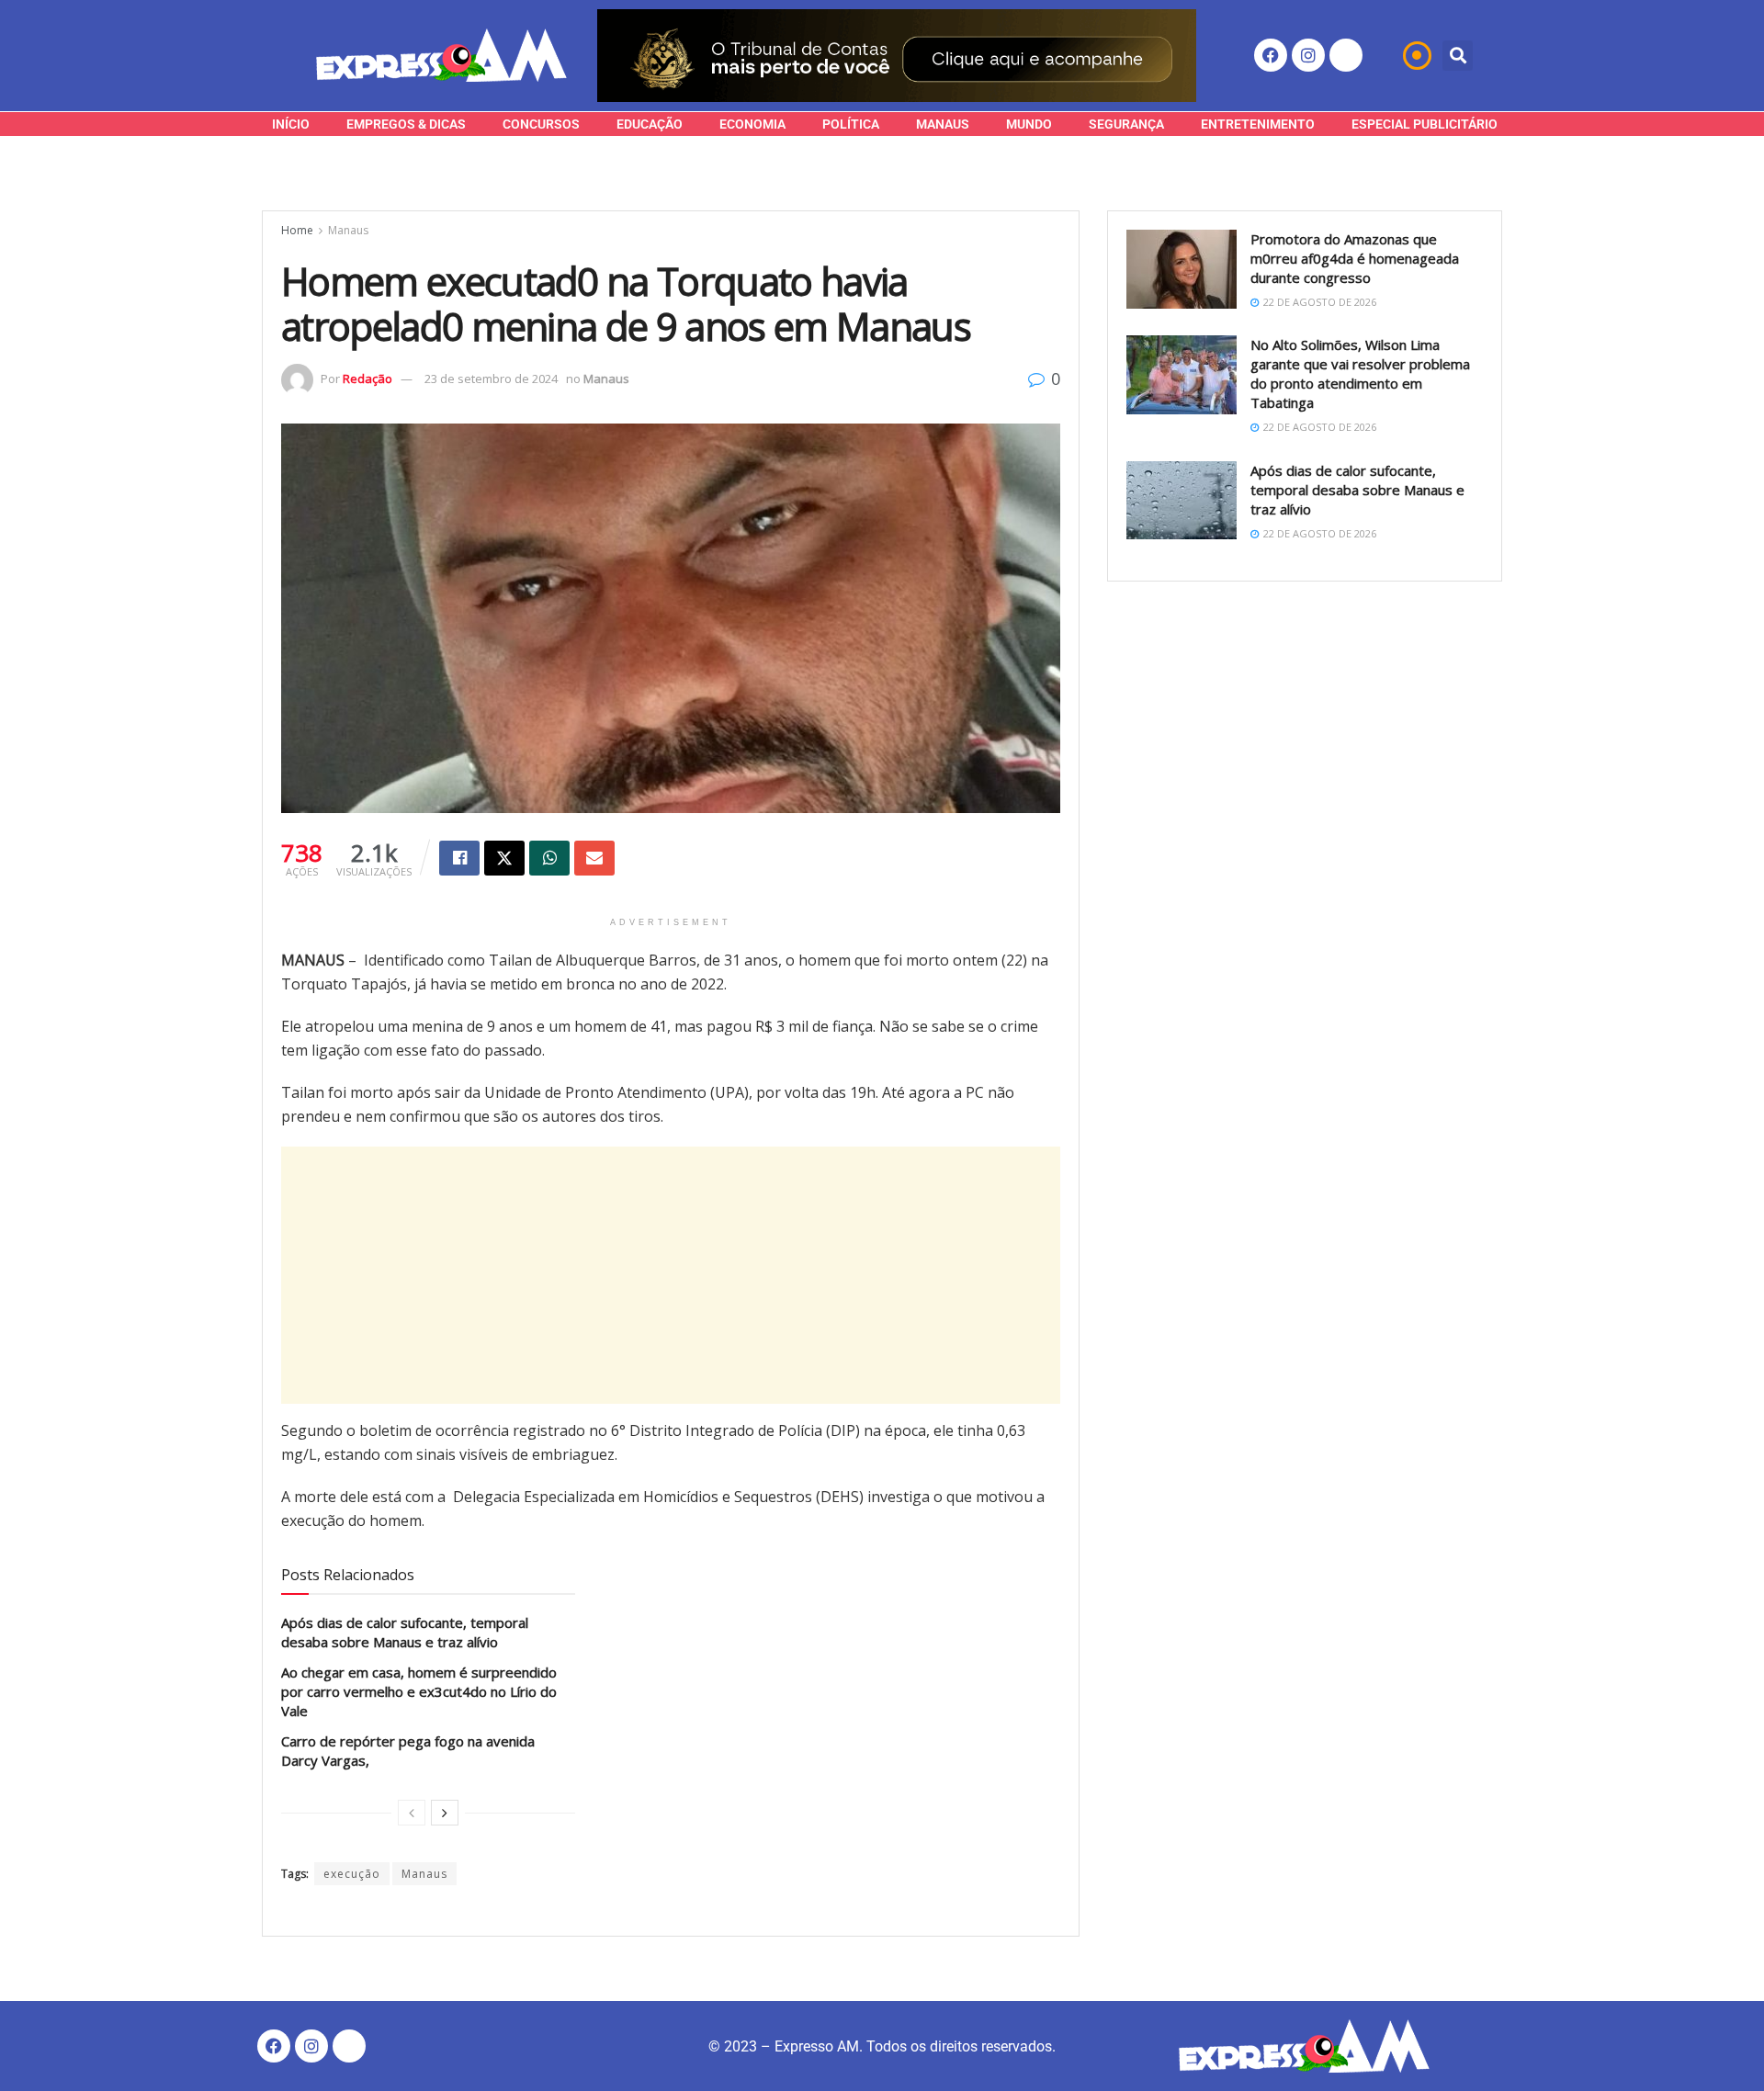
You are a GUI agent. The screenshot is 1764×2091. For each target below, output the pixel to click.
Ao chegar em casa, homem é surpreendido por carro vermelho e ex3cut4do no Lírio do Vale (419, 1691)
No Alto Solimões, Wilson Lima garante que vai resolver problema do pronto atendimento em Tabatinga (1360, 373)
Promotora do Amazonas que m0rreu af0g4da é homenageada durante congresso (1355, 258)
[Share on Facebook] (459, 858)
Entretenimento (1258, 124)
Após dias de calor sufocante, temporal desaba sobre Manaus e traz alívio (405, 1632)
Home (297, 230)
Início (291, 124)
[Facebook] (1271, 55)
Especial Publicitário (1425, 124)
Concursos (541, 124)
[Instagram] (1308, 55)
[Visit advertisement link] (897, 56)
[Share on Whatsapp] (549, 858)
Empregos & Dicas (406, 124)
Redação (367, 379)
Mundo (1029, 124)
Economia (752, 124)
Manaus (943, 124)
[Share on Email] (594, 858)
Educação (650, 124)
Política (851, 124)
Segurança (1126, 124)
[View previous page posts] (412, 1813)
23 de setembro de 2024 (491, 379)
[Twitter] (1346, 55)
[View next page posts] (445, 1813)
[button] (1458, 56)
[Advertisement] (671, 1275)
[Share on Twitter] (504, 858)
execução (352, 1874)
